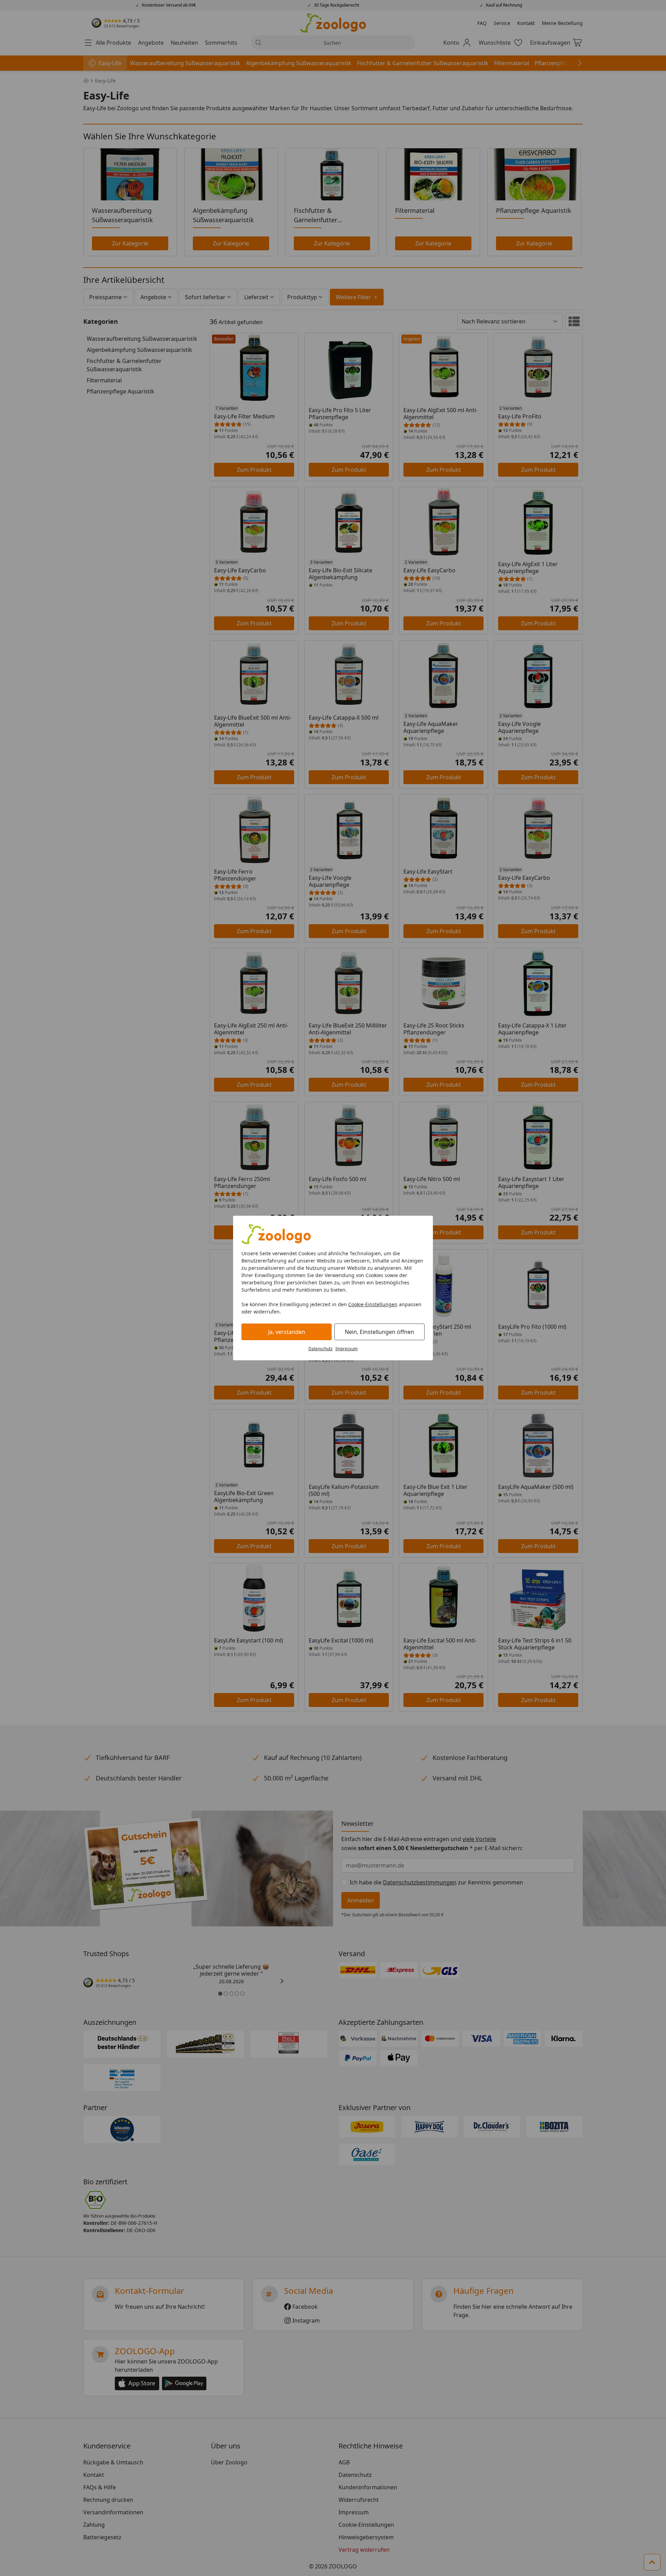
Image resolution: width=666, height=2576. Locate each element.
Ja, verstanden (287, 1332)
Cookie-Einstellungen (373, 1304)
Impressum (347, 1349)
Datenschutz (321, 1349)
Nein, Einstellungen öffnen (379, 1332)
